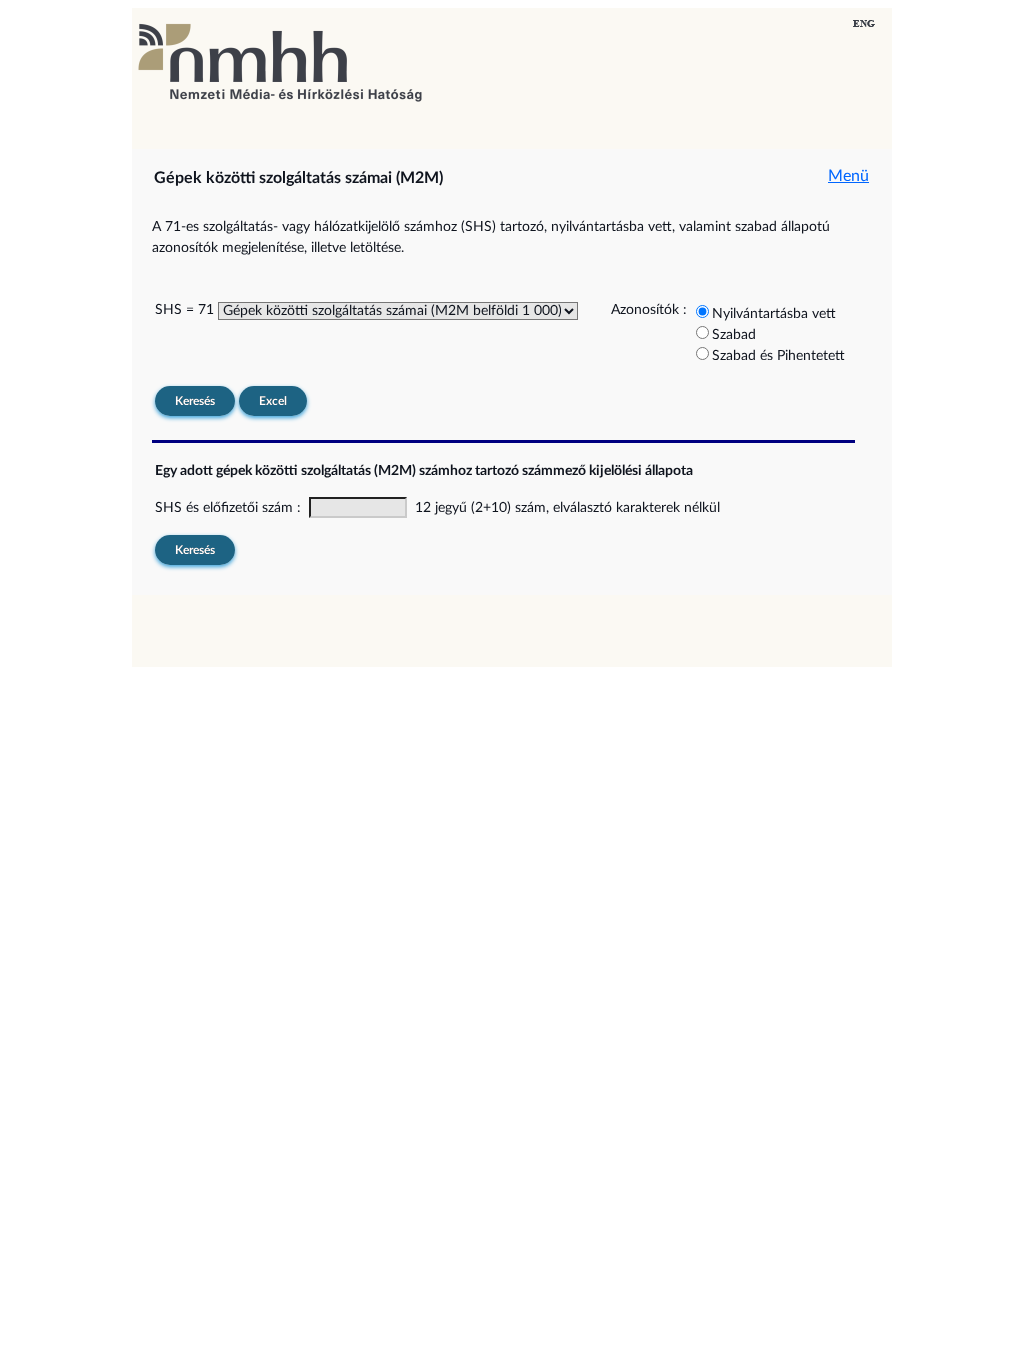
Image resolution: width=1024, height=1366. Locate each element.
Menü (848, 176)
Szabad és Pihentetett (778, 356)
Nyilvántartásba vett (774, 314)
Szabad (734, 335)
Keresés (195, 401)
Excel (273, 401)
